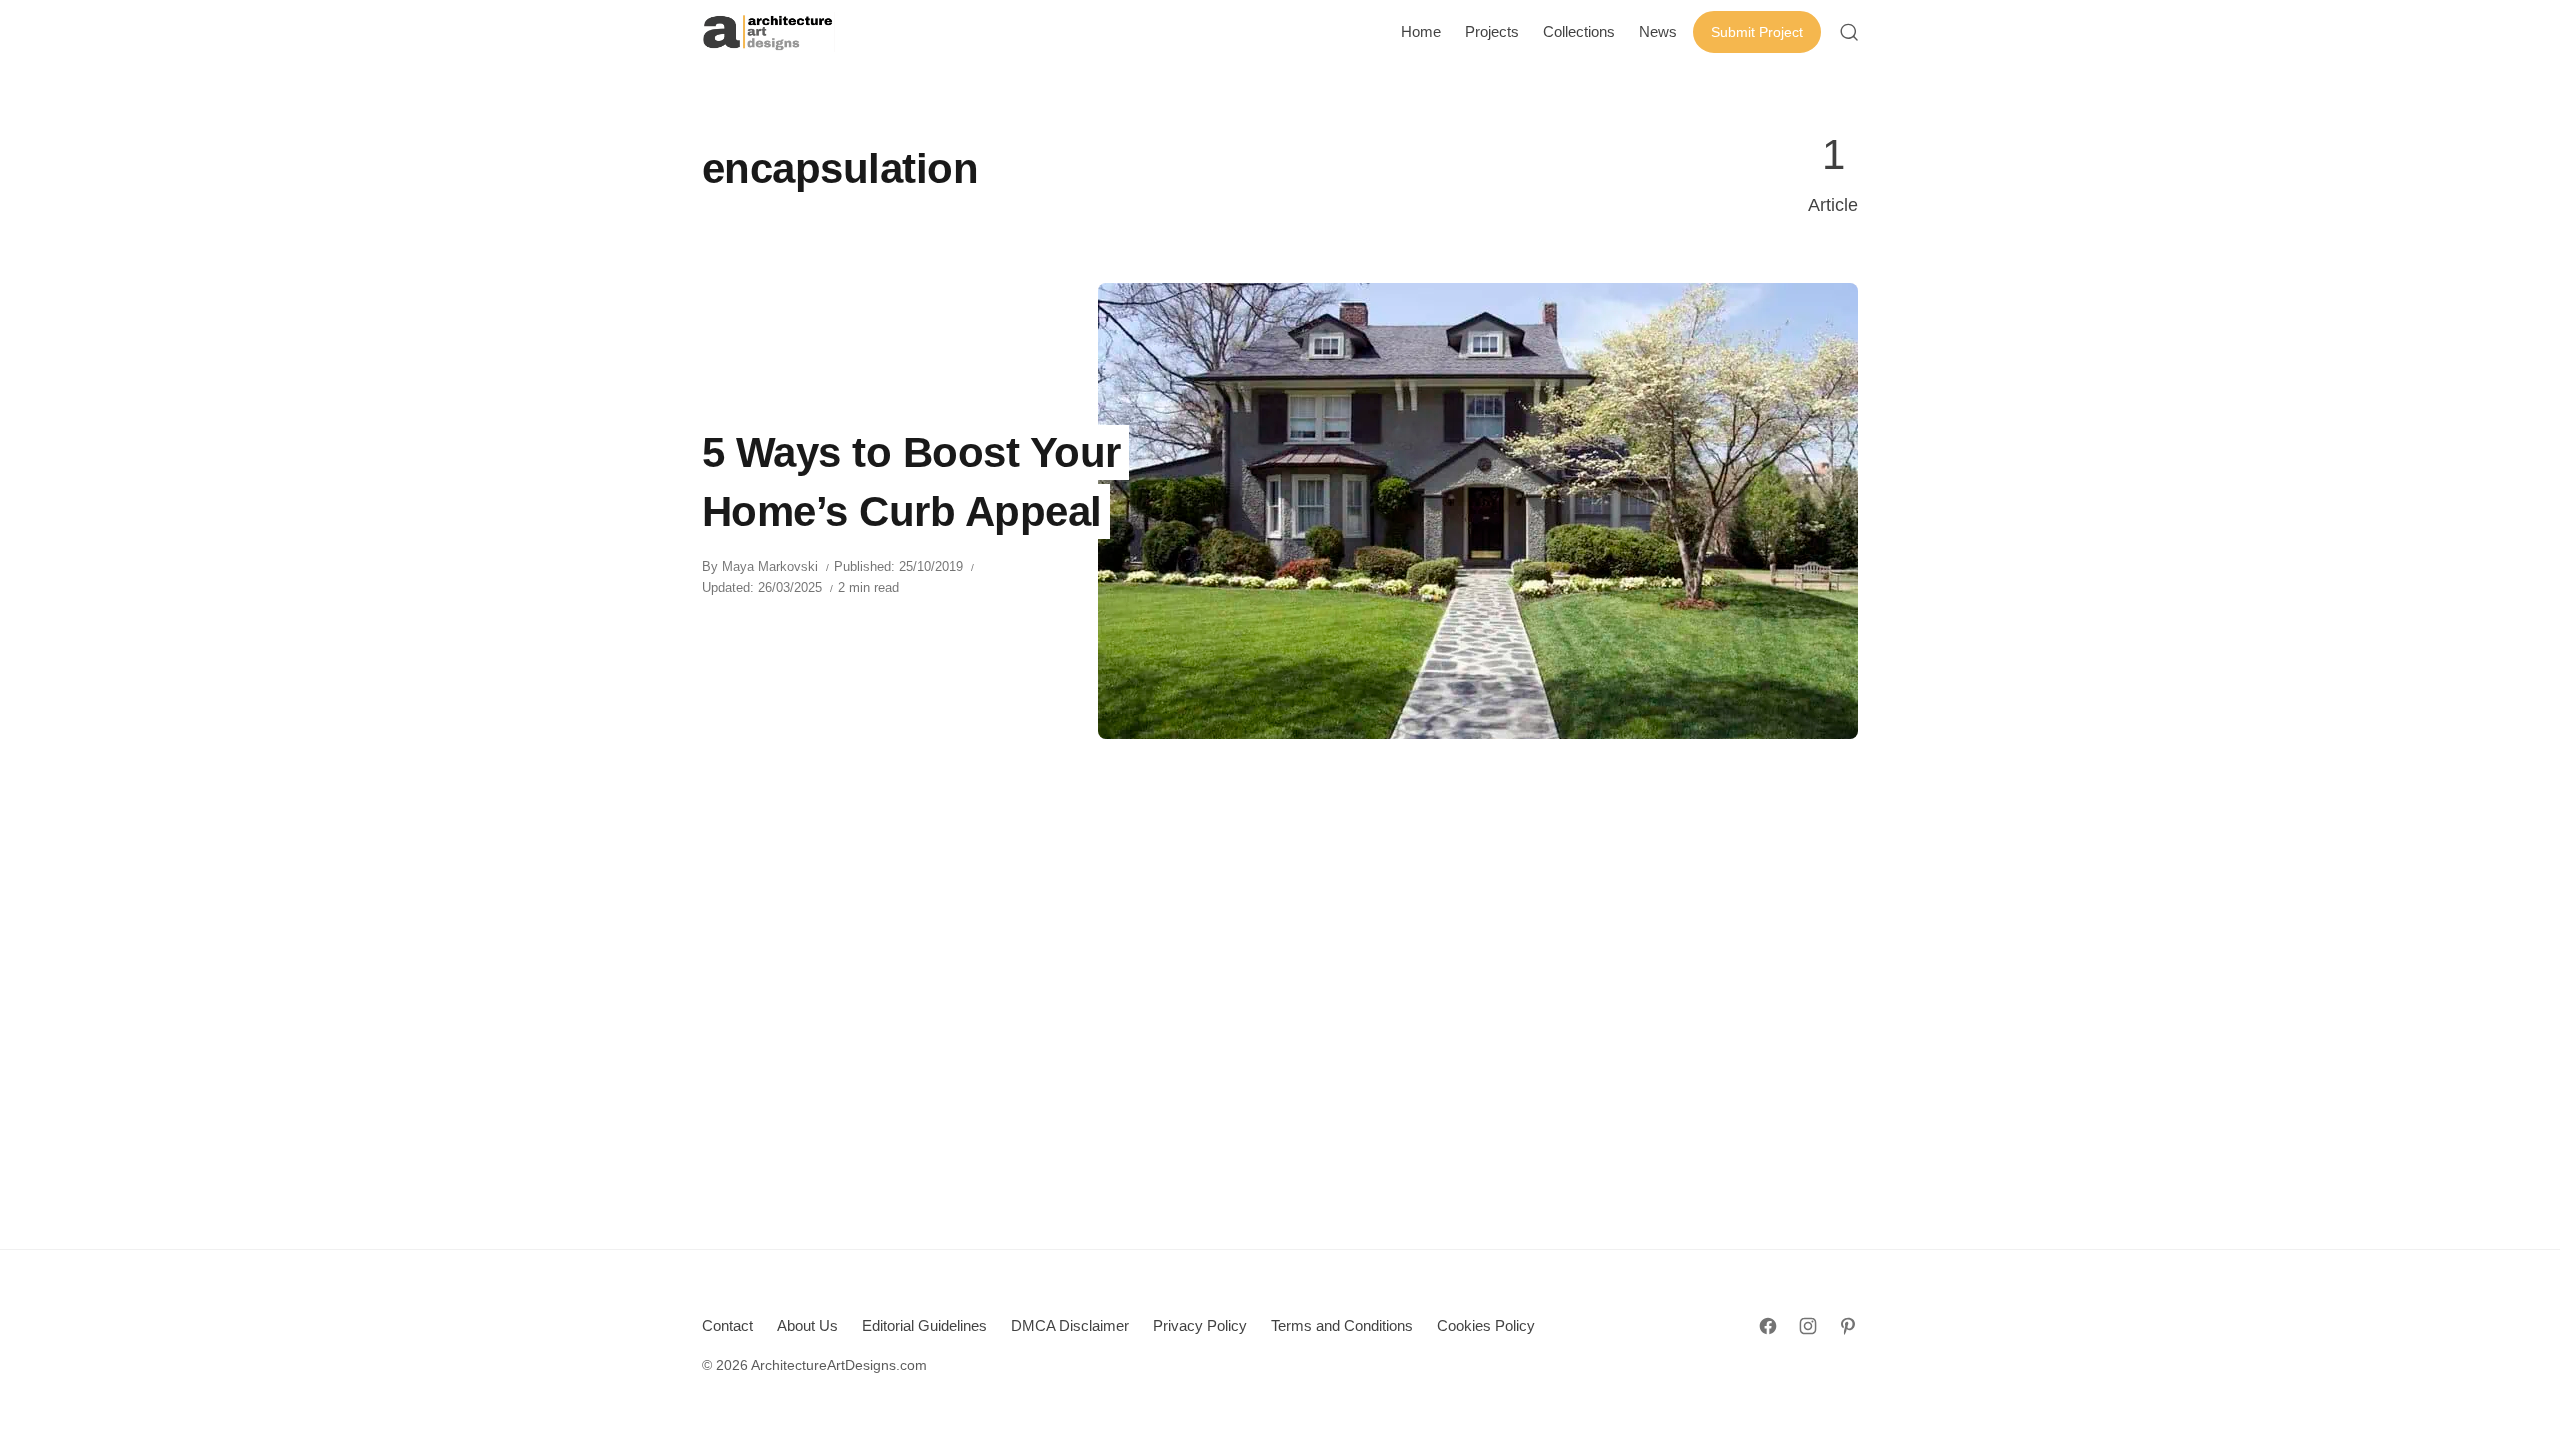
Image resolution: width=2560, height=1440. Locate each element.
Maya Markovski (770, 566)
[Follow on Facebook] (1768, 1326)
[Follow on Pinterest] (1848, 1326)
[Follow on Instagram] (1808, 1326)
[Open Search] (1849, 32)
